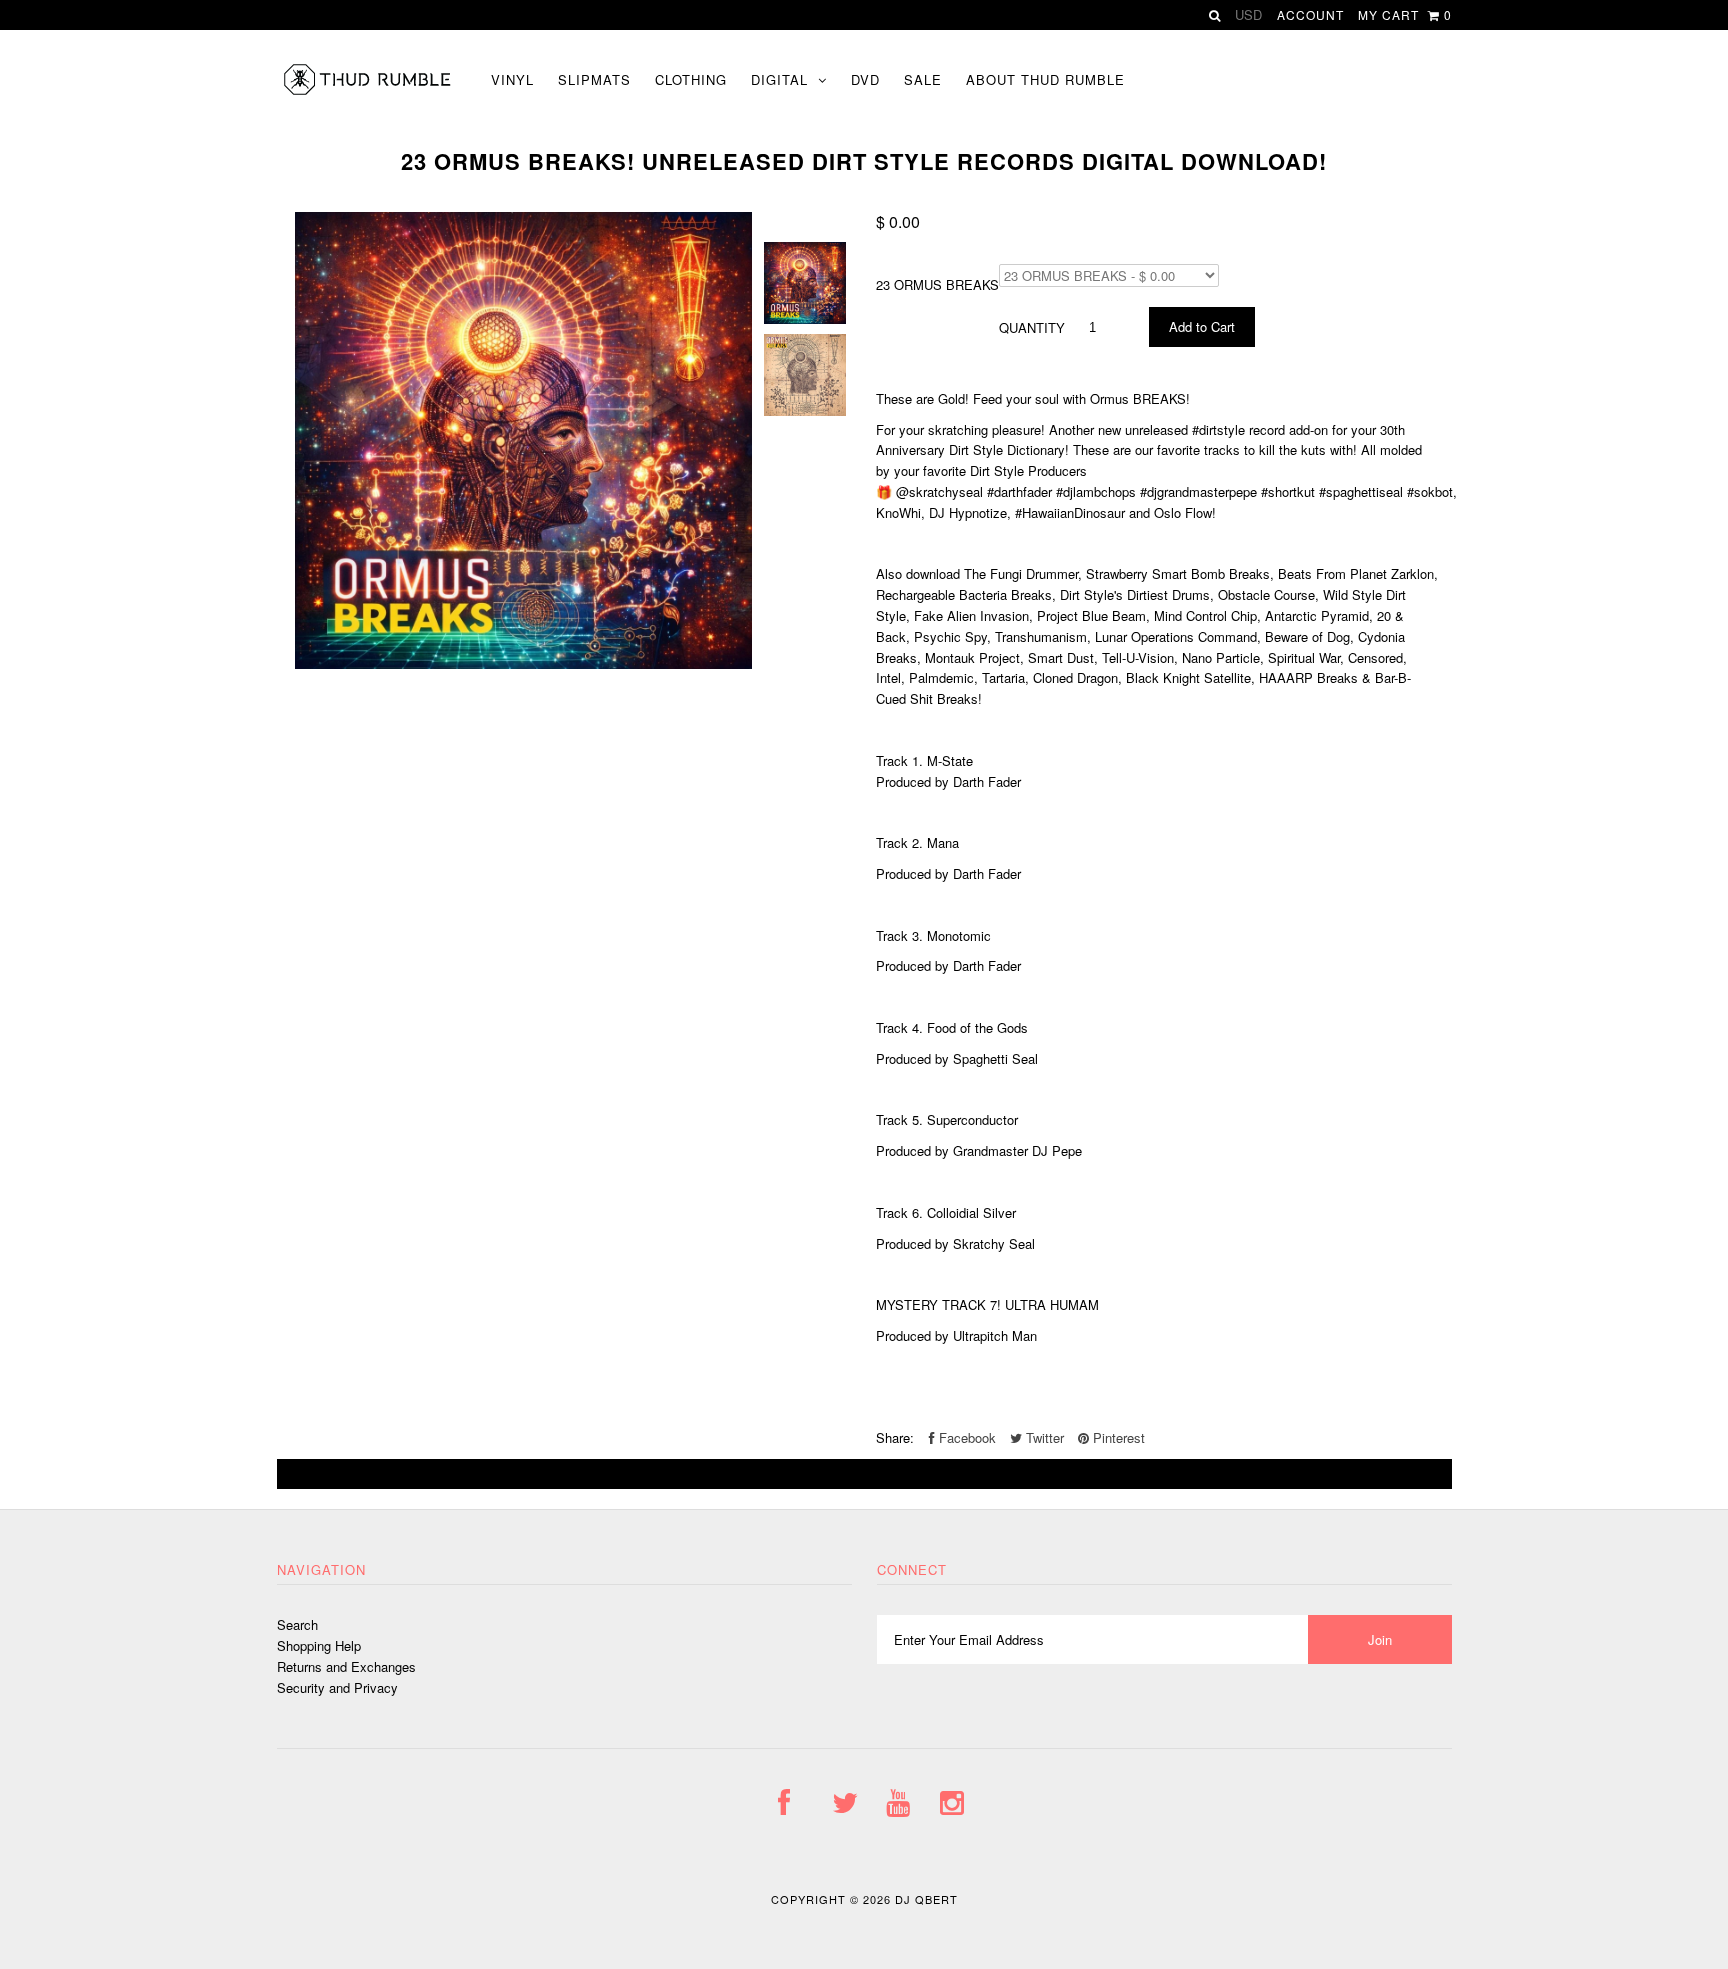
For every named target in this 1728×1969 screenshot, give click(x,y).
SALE (923, 79)
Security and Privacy (337, 1687)
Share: (895, 1437)
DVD (865, 79)
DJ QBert (926, 1899)
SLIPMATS (594, 79)
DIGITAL (779, 79)
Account (1310, 14)
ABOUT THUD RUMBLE (1045, 79)
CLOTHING (691, 79)
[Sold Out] (864, 1474)
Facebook (965, 1437)
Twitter (1043, 1437)
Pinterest (1117, 1437)
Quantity (1032, 327)
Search (297, 1624)
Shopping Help (319, 1645)
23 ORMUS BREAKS (937, 284)
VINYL (512, 79)
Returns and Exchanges (346, 1666)
